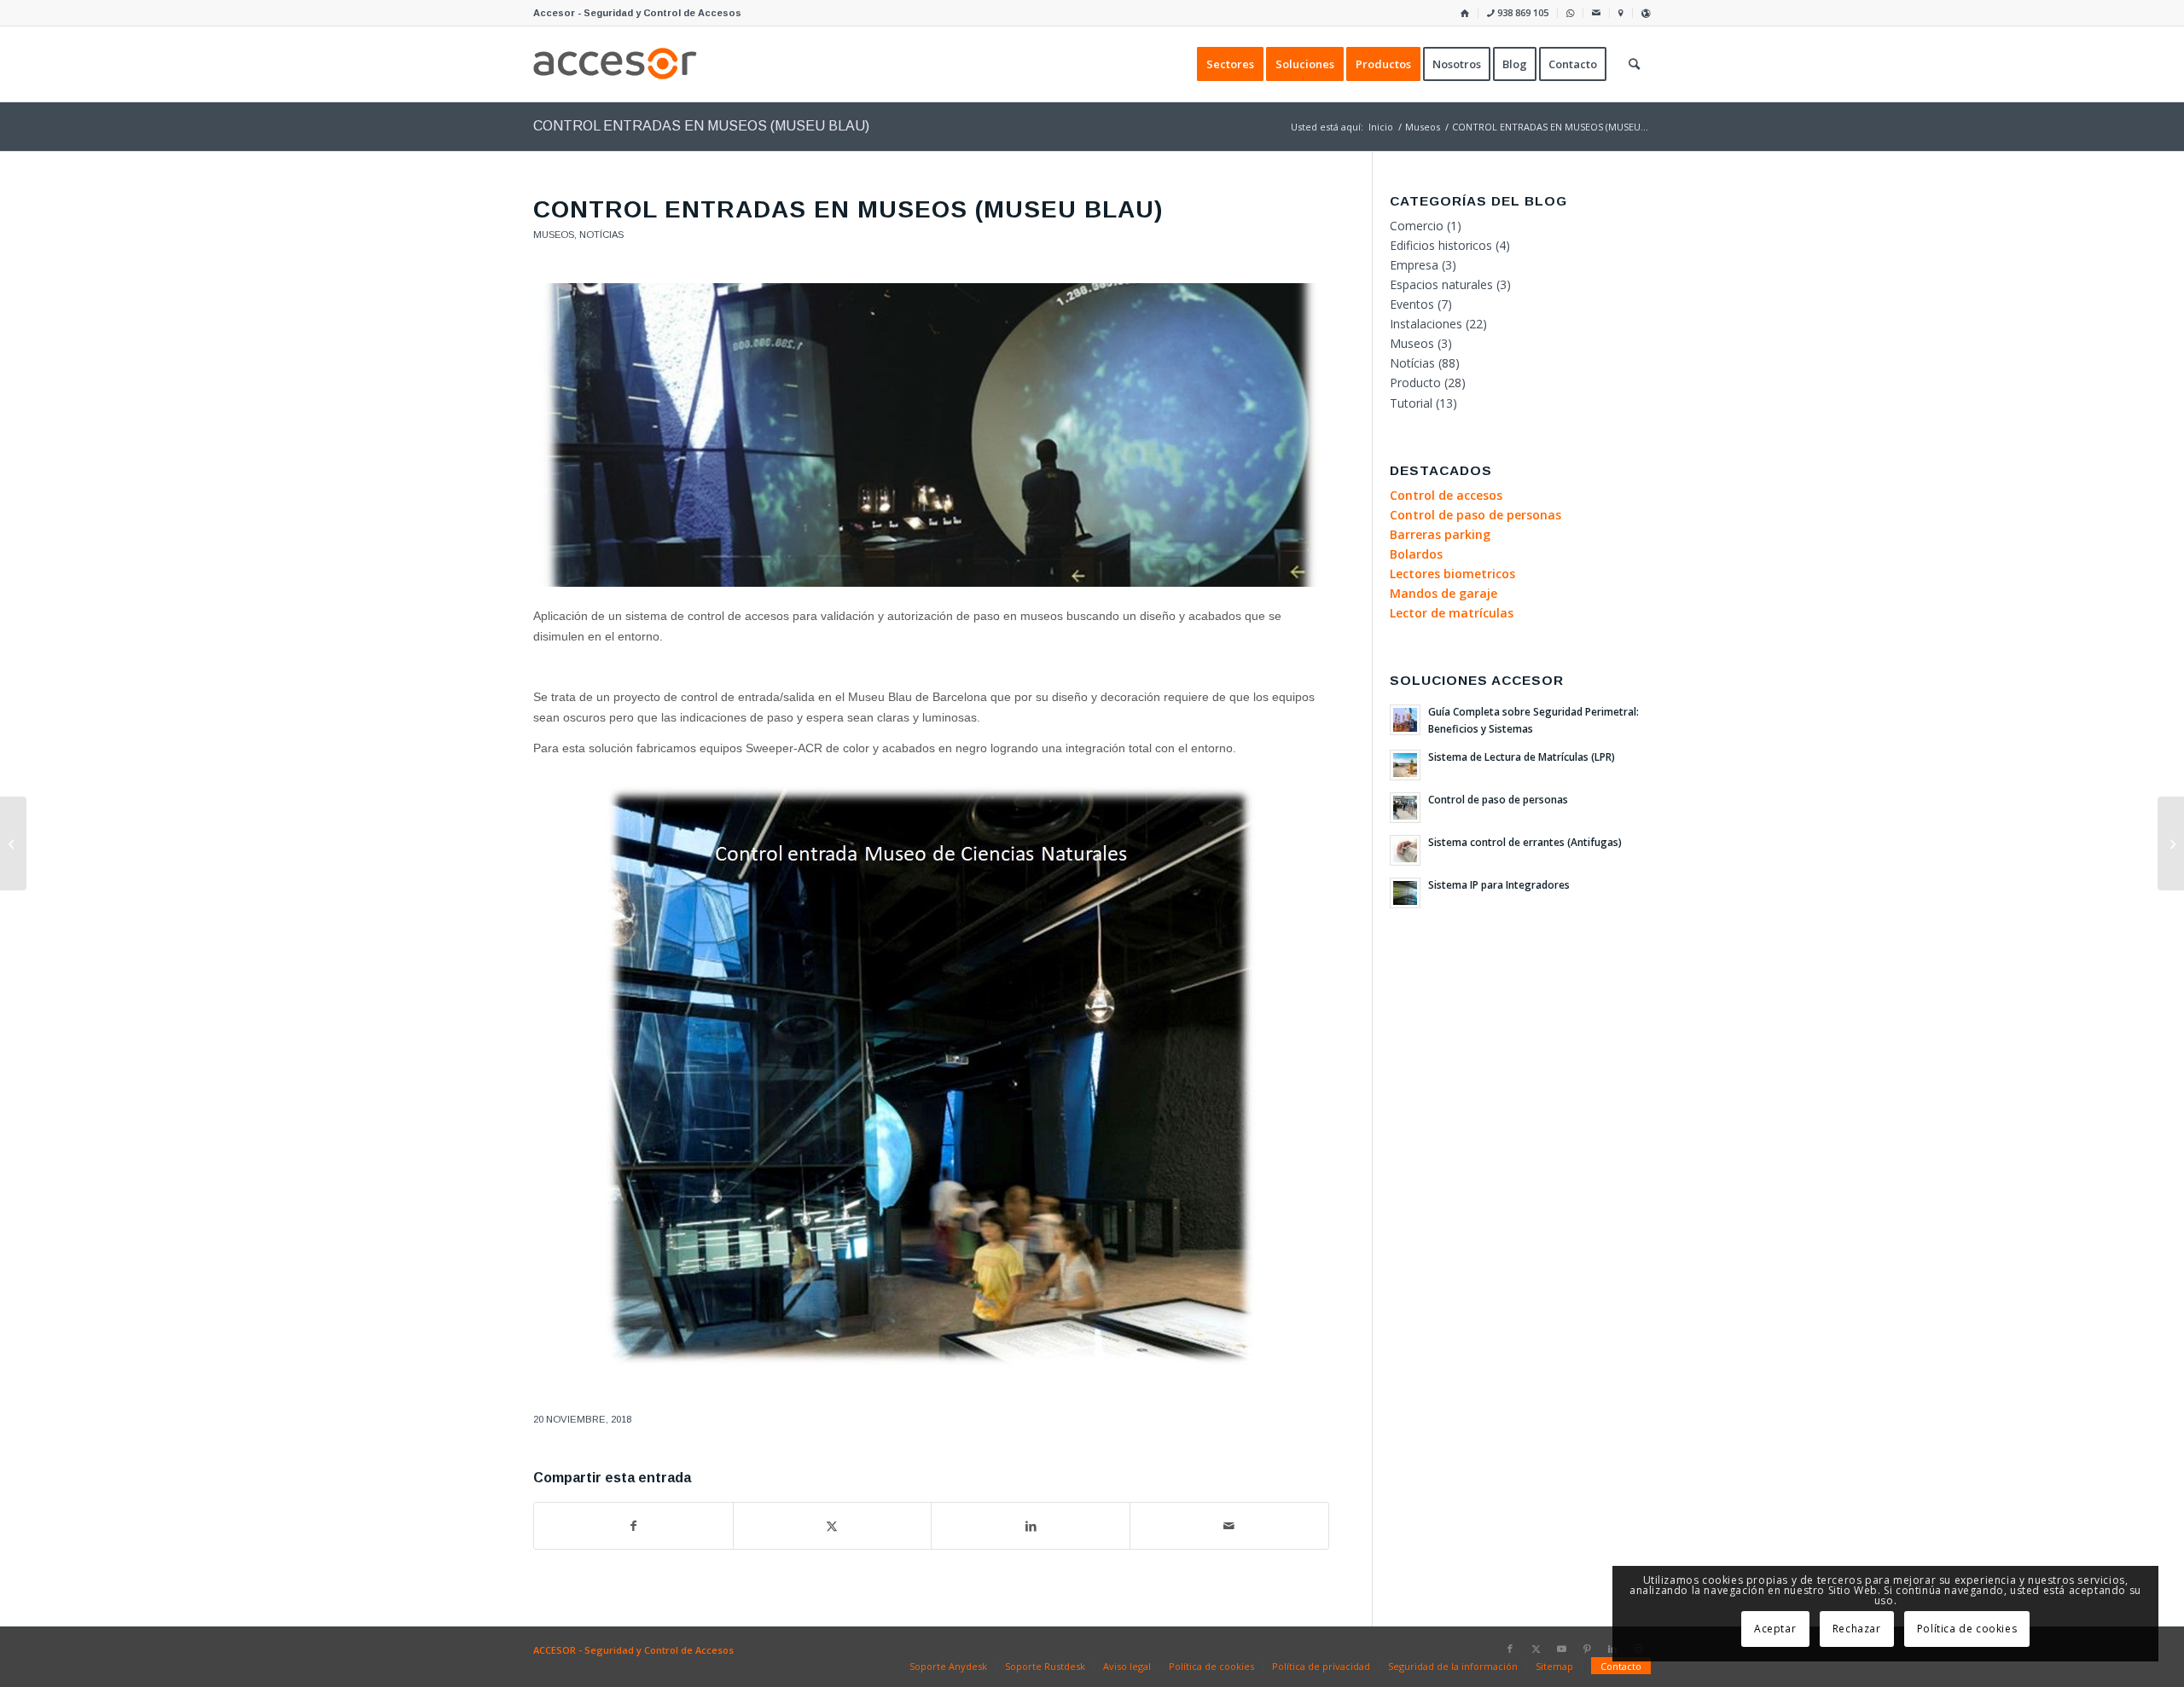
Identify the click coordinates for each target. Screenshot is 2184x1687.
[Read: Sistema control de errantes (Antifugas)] (1405, 850)
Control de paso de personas (1498, 799)
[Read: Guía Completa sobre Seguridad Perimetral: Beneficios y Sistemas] (1405, 720)
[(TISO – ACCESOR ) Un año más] (2171, 843)
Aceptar (1775, 1629)
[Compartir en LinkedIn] (1031, 1526)
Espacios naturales (1441, 284)
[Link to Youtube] (1561, 1649)
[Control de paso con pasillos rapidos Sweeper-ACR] (931, 435)
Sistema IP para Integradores (1499, 884)
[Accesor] (615, 64)
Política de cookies (1967, 1629)
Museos (554, 235)
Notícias (601, 235)
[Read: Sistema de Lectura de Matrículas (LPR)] (1405, 765)
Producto (1415, 383)
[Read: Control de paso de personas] (1405, 808)
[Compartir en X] (833, 1526)
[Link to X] (1536, 1649)
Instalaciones (1426, 324)
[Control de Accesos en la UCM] (13, 843)
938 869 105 (1522, 12)
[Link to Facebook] (1510, 1649)
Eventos (1412, 304)
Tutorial (1411, 403)
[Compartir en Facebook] (633, 1526)
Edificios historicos (1441, 245)
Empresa (1414, 265)
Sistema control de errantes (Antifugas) (1525, 842)
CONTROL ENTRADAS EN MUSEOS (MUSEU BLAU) (701, 126)
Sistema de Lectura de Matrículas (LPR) (1522, 757)
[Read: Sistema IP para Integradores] (1405, 893)
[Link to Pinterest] (1587, 1649)
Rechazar (1857, 1629)
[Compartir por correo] (1229, 1526)
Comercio (1417, 226)
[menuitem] (1465, 13)
